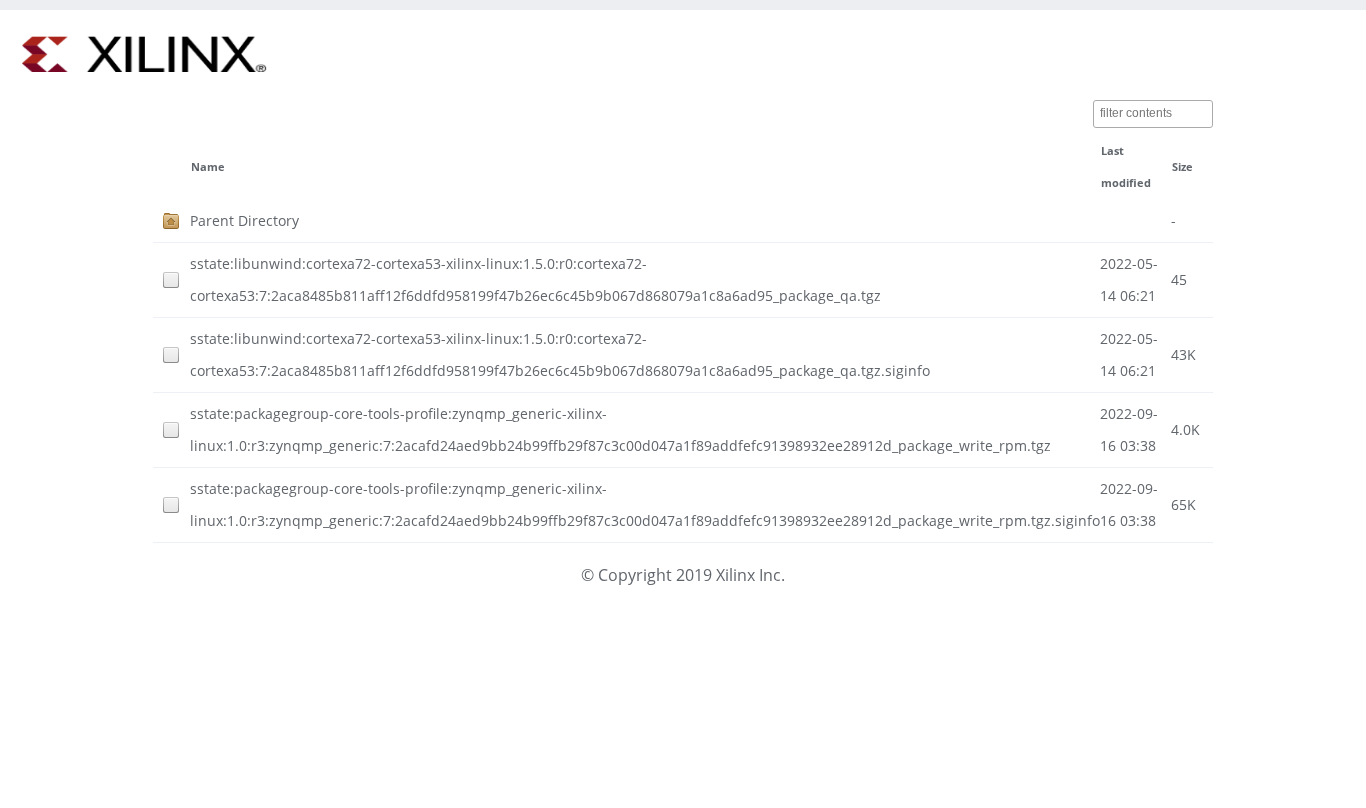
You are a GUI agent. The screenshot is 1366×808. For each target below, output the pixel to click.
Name (208, 167)
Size (1182, 167)
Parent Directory (244, 220)
